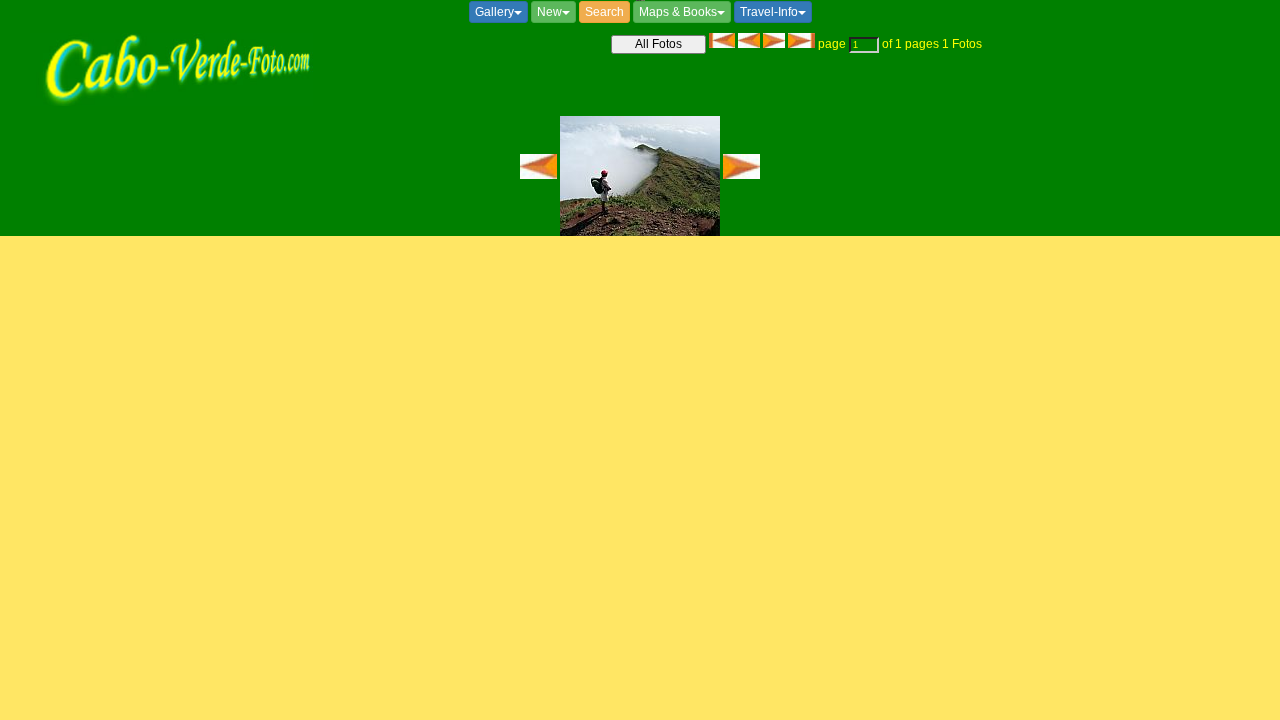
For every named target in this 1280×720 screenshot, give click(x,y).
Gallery (494, 12)
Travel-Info (769, 12)
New (549, 12)
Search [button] (604, 12)
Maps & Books (678, 12)
